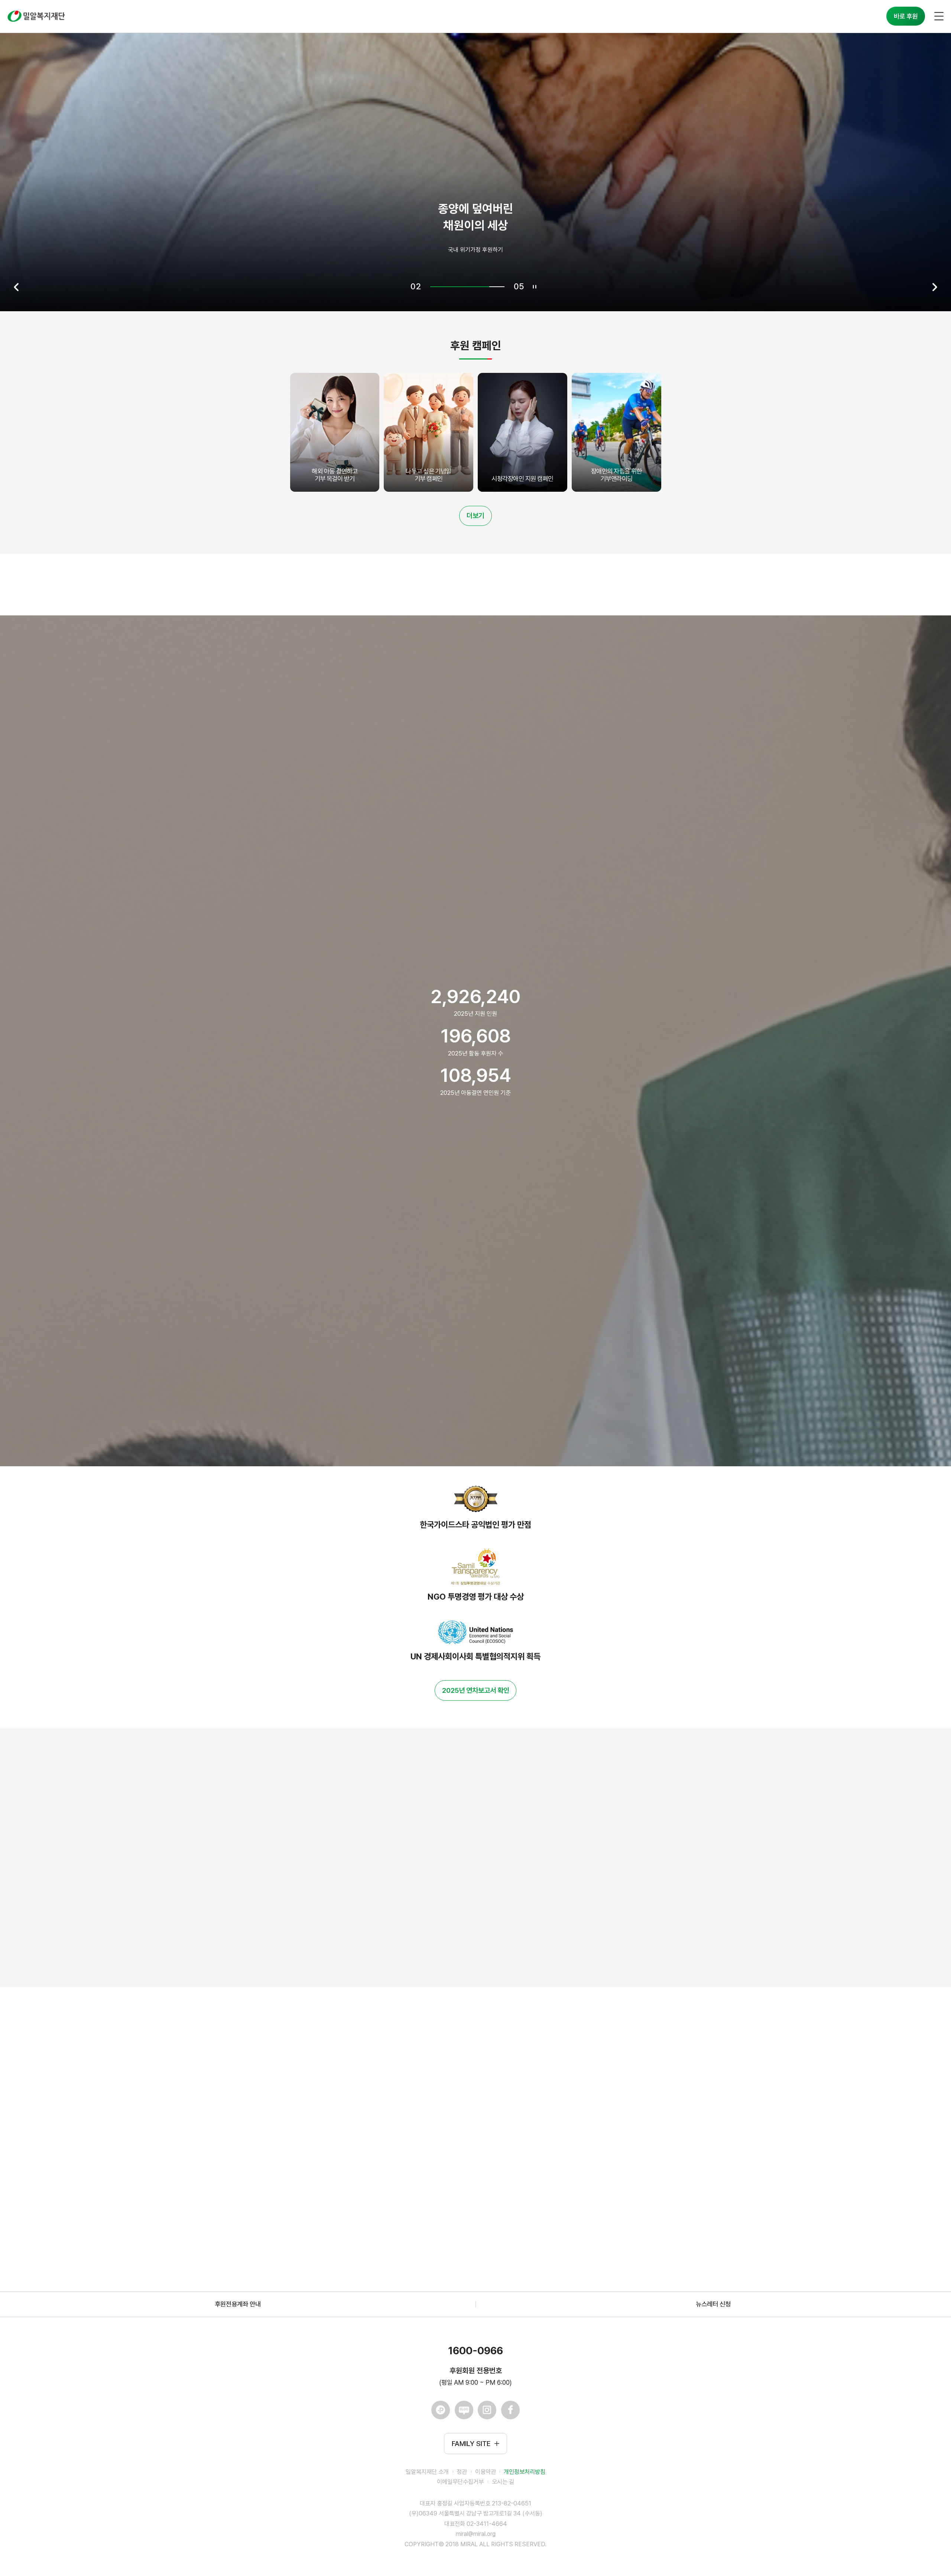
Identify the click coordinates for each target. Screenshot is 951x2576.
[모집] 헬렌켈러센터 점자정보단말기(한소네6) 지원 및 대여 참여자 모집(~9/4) (408, 2118)
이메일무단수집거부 (460, 2482)
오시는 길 (503, 2482)
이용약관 (486, 2472)
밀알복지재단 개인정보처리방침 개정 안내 (361, 2073)
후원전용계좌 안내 (238, 2304)
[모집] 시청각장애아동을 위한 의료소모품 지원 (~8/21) (379, 2209)
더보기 (475, 516)
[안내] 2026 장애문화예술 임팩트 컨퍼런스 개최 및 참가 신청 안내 (392, 2163)
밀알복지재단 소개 (427, 2472)
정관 (462, 2472)
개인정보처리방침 (525, 2472)
